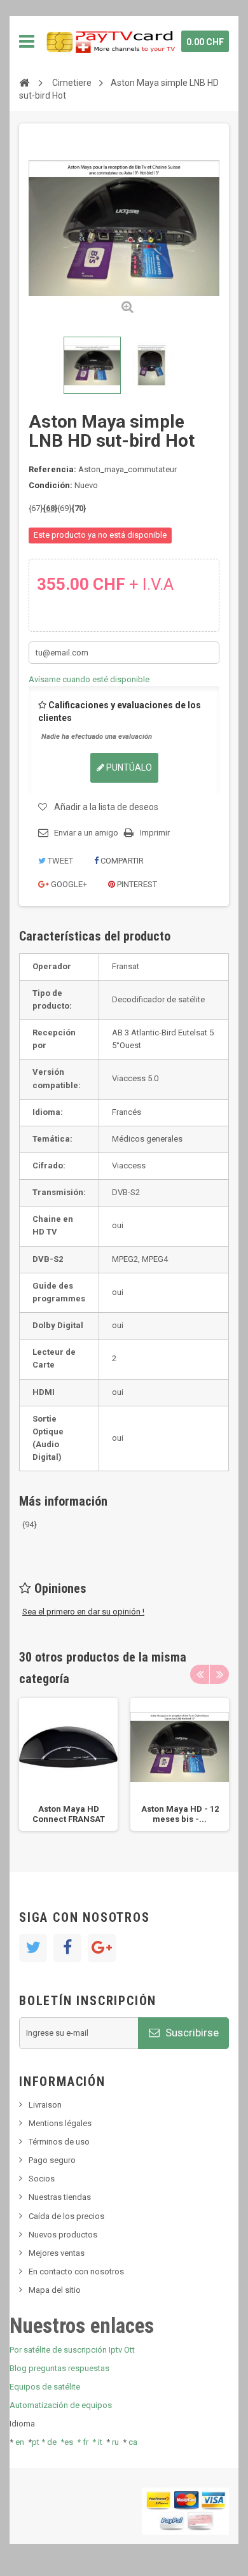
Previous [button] (200, 1674)
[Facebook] (67, 1948)
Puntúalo (128, 767)
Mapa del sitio (55, 2290)
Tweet (59, 861)
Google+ (68, 884)
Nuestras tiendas (60, 2197)
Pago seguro (52, 2160)
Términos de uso (59, 2142)
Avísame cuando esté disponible (89, 679)
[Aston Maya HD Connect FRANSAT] (92, 365)
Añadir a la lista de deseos (106, 807)
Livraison (45, 2105)
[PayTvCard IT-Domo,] (110, 41)
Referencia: (52, 469)
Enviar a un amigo (86, 833)
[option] (68, 1764)
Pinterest (136, 884)
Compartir (121, 861)
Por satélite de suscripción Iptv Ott (72, 2350)
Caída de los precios (66, 2216)
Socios (42, 2179)
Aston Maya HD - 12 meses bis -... (180, 1814)
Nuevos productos (63, 2235)
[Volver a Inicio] (24, 82)
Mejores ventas (57, 2253)
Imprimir (155, 833)
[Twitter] (33, 1948)
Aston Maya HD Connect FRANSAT (69, 1814)
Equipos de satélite (45, 2387)
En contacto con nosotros (76, 2271)
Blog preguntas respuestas (59, 2368)
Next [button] (219, 1674)
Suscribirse (191, 2033)
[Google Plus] (102, 1948)
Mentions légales (60, 2123)
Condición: (51, 485)
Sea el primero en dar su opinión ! (83, 1612)
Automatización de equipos (61, 2405)
